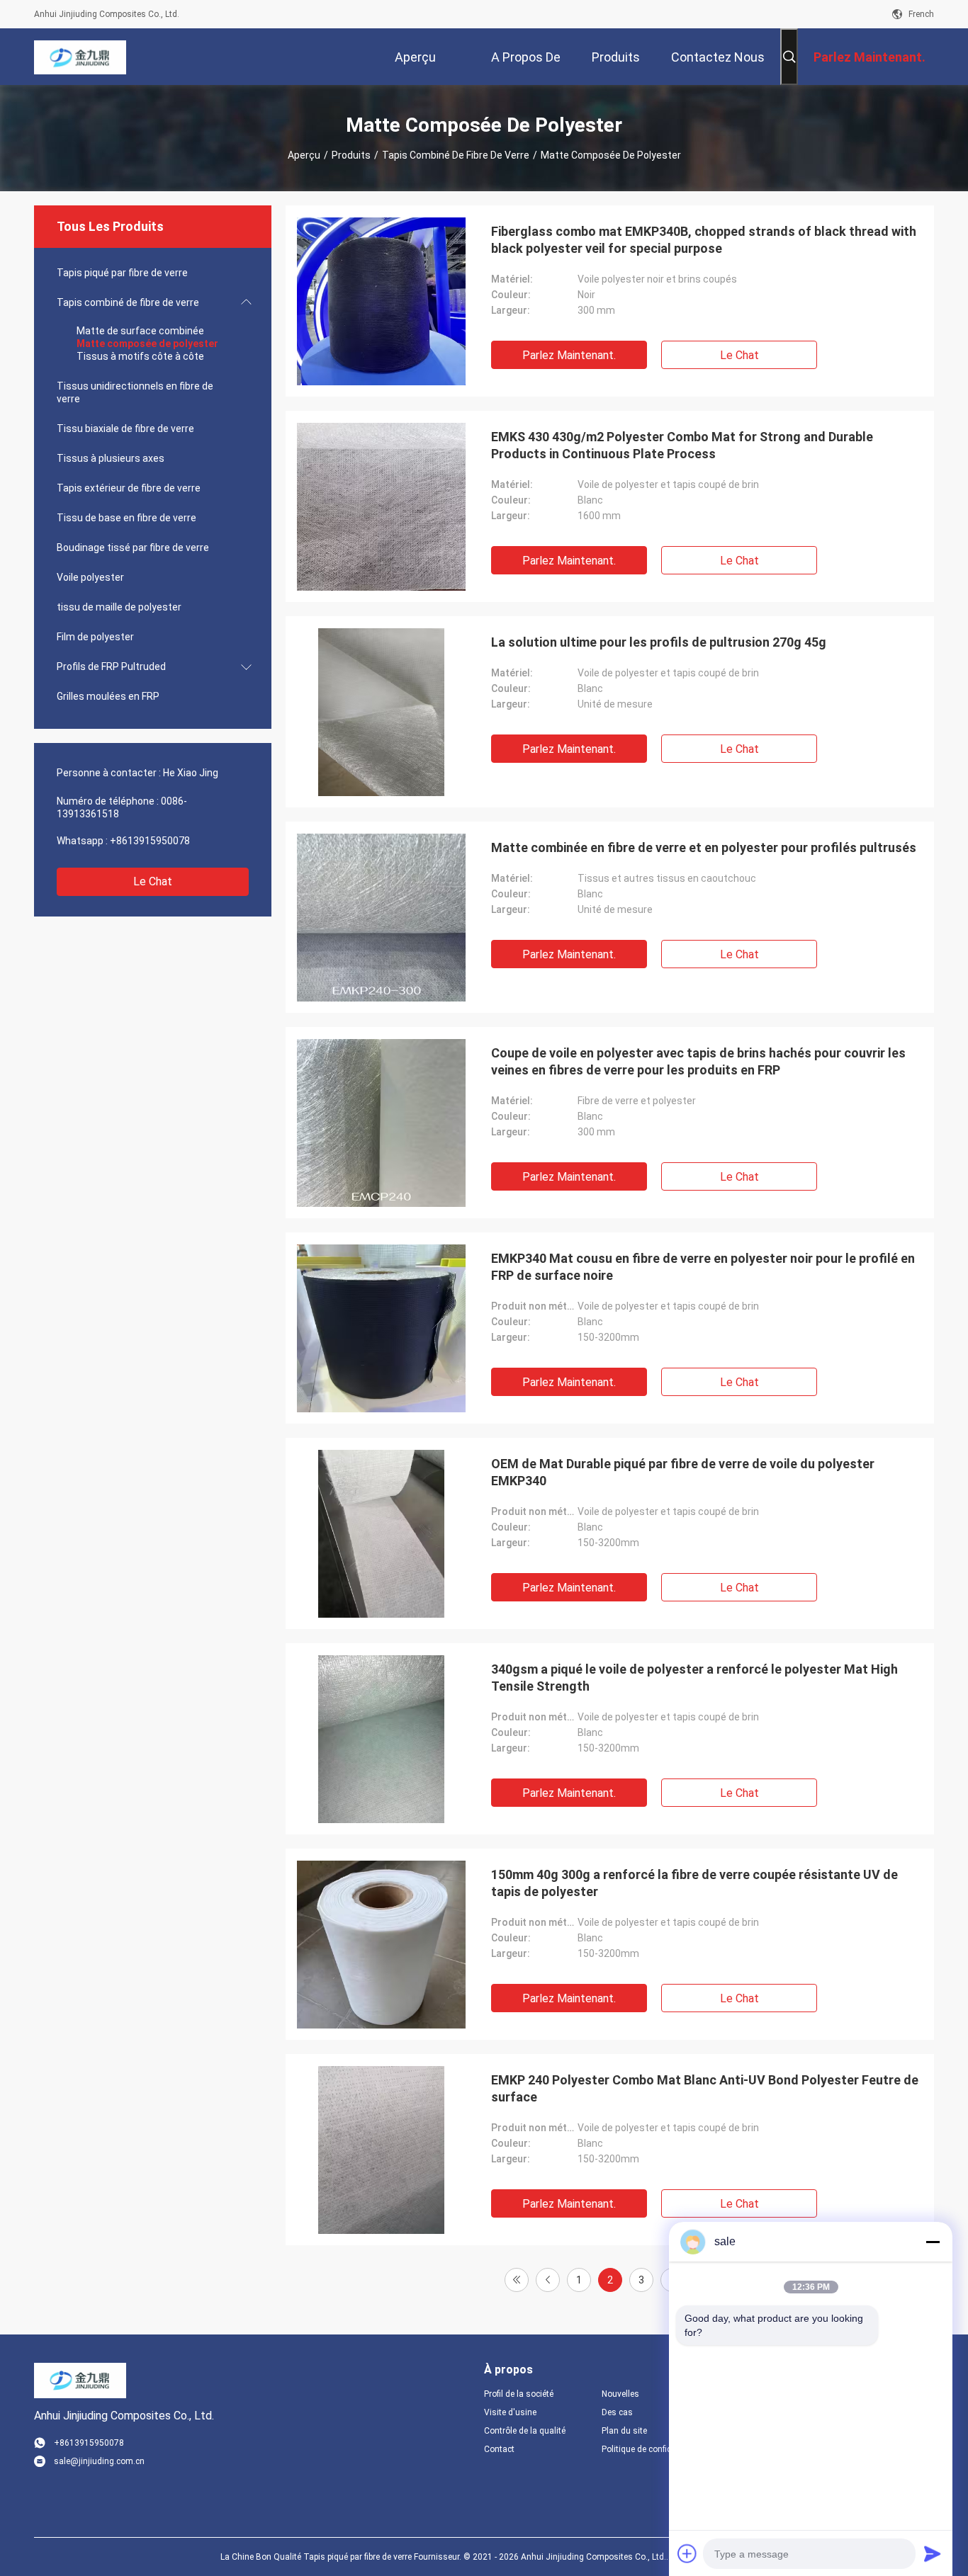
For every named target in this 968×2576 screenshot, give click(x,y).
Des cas (617, 2412)
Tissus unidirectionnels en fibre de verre (135, 392)
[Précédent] (548, 2280)
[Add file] (687, 2553)
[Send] (933, 2553)
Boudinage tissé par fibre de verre (133, 547)
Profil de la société (519, 2394)
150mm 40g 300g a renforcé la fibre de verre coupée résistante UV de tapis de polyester (694, 1883)
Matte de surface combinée (140, 331)
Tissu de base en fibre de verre (126, 518)
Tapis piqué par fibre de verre (122, 273)
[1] (517, 2280)
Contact (499, 2449)
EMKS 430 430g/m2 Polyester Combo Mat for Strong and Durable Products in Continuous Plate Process (682, 445)
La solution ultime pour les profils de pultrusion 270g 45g (659, 642)
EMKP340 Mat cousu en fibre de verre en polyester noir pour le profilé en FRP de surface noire (703, 1267)
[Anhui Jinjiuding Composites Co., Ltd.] (80, 57)
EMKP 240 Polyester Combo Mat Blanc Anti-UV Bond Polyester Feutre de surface (705, 2088)
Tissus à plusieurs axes (111, 458)
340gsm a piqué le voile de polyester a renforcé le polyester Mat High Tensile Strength (694, 1678)
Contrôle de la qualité (525, 2431)
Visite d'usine (510, 2412)
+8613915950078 (150, 841)
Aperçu (304, 155)
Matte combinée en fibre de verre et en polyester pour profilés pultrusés (704, 847)
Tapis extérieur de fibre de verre (129, 488)
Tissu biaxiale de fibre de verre (125, 429)
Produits (351, 155)
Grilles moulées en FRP (108, 696)
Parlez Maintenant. (569, 355)
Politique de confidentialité (649, 2449)
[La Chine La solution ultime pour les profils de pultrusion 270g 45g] (382, 712)
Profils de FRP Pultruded (111, 666)
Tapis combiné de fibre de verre (456, 155)
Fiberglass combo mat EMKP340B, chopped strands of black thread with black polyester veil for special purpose (704, 240)
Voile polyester (90, 577)
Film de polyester (95, 637)
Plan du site (624, 2431)
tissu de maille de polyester (119, 607)
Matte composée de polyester (147, 344)
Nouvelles (620, 2394)
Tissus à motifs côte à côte (140, 356)
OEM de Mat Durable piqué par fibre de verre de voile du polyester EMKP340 (683, 1472)
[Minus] (933, 2242)
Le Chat (153, 881)
